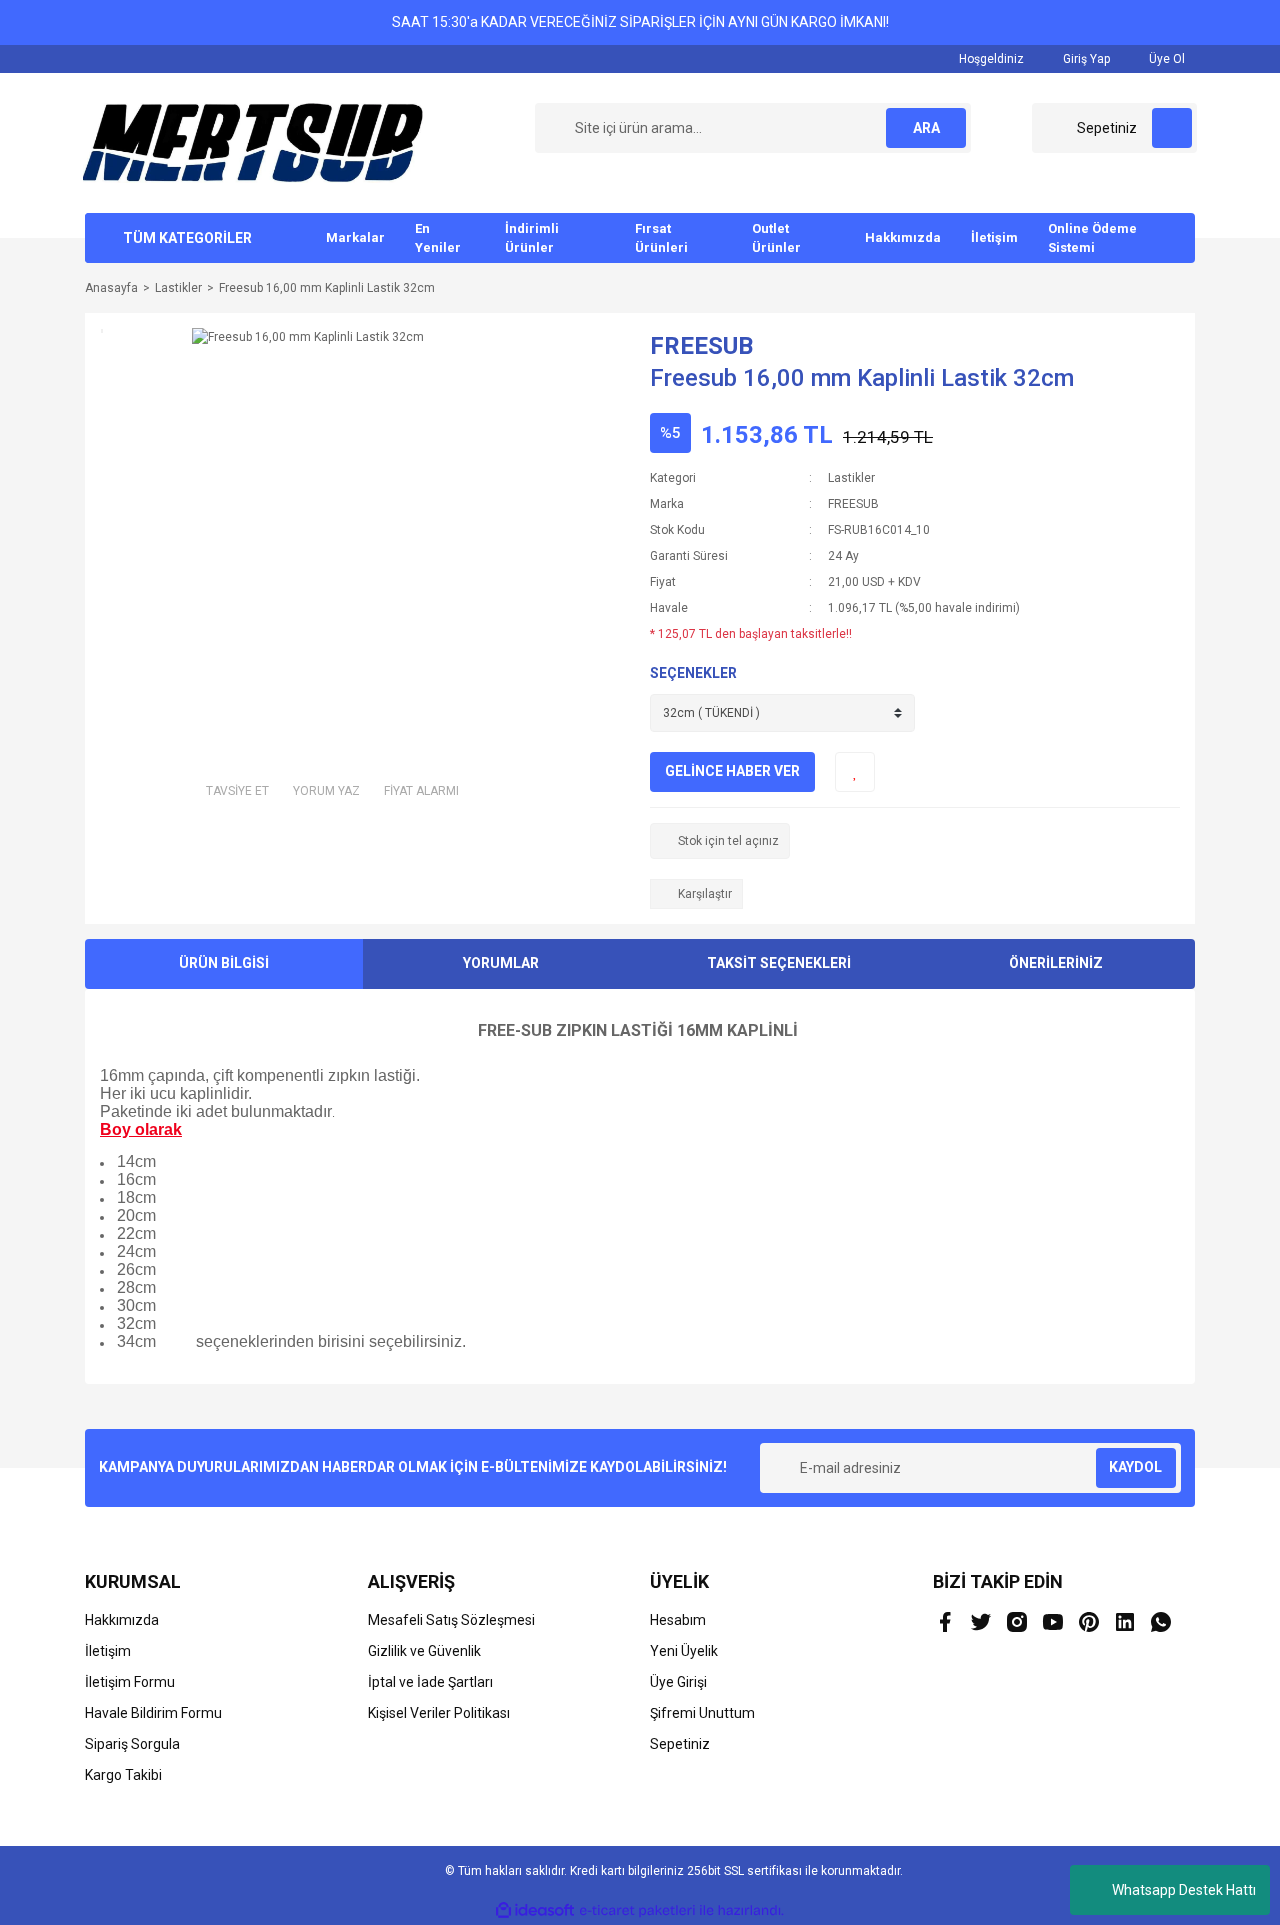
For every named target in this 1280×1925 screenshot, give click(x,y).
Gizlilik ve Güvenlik (424, 1651)
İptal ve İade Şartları (430, 1682)
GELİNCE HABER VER (732, 771)
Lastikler (851, 478)
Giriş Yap (1085, 59)
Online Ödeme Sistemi (1092, 238)
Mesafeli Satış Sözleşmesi (451, 1620)
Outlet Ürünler (776, 238)
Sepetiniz (680, 1744)
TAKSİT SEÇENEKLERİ (779, 963)
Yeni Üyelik (684, 1651)
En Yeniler (438, 238)
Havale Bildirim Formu (153, 1713)
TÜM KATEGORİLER (187, 238)
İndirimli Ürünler (532, 238)
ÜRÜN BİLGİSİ (224, 963)
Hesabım (678, 1620)
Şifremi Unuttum (702, 1713)
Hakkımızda (903, 237)
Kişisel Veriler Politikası (439, 1713)
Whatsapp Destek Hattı (1184, 1890)
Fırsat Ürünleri (661, 238)
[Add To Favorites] (855, 772)
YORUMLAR (501, 963)
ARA (926, 128)
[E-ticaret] (637, 1911)
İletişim (994, 237)
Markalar (355, 237)
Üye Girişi (678, 1682)
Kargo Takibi (123, 1775)
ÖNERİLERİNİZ (1056, 963)
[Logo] (253, 142)
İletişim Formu (130, 1682)
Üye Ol (1165, 59)
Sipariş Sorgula (132, 1744)
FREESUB (701, 346)
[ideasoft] (535, 1910)
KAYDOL (1135, 1467)
